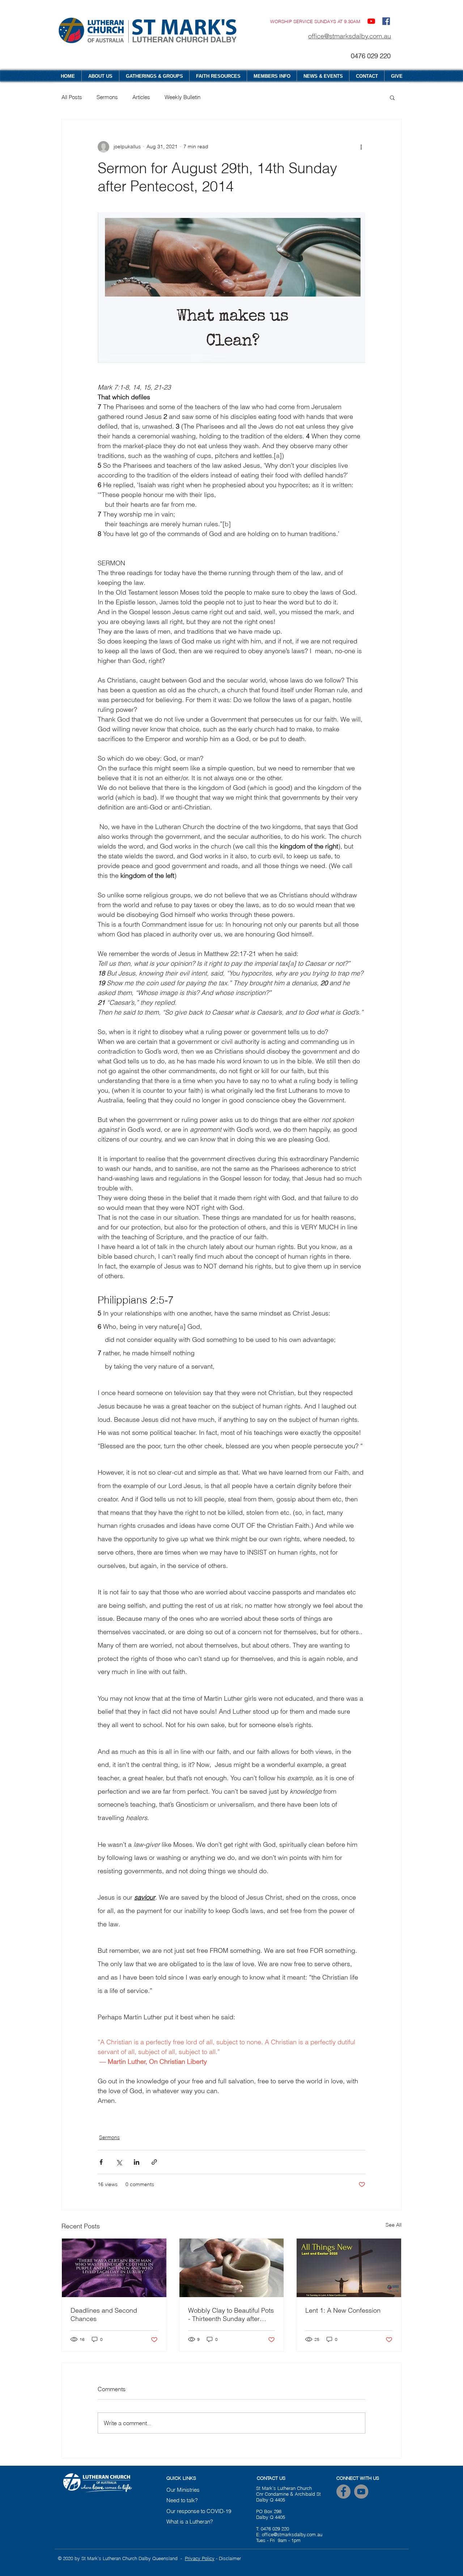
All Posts (72, 97)
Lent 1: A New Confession (343, 2310)
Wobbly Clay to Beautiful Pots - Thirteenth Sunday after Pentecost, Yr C (231, 2314)
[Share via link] (154, 2162)
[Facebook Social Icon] (386, 21)
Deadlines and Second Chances (104, 2314)
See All (394, 2225)
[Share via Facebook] (101, 2162)
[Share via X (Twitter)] (119, 2162)
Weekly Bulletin (182, 97)
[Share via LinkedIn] (137, 2162)
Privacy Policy (200, 2558)
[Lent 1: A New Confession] (349, 2268)
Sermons (107, 97)
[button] (392, 97)
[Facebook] (343, 2492)
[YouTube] (371, 21)
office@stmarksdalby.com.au (350, 36)
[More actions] (361, 147)
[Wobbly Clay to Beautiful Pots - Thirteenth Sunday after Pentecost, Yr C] (232, 2268)
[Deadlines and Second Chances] (114, 2268)
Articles (141, 97)
